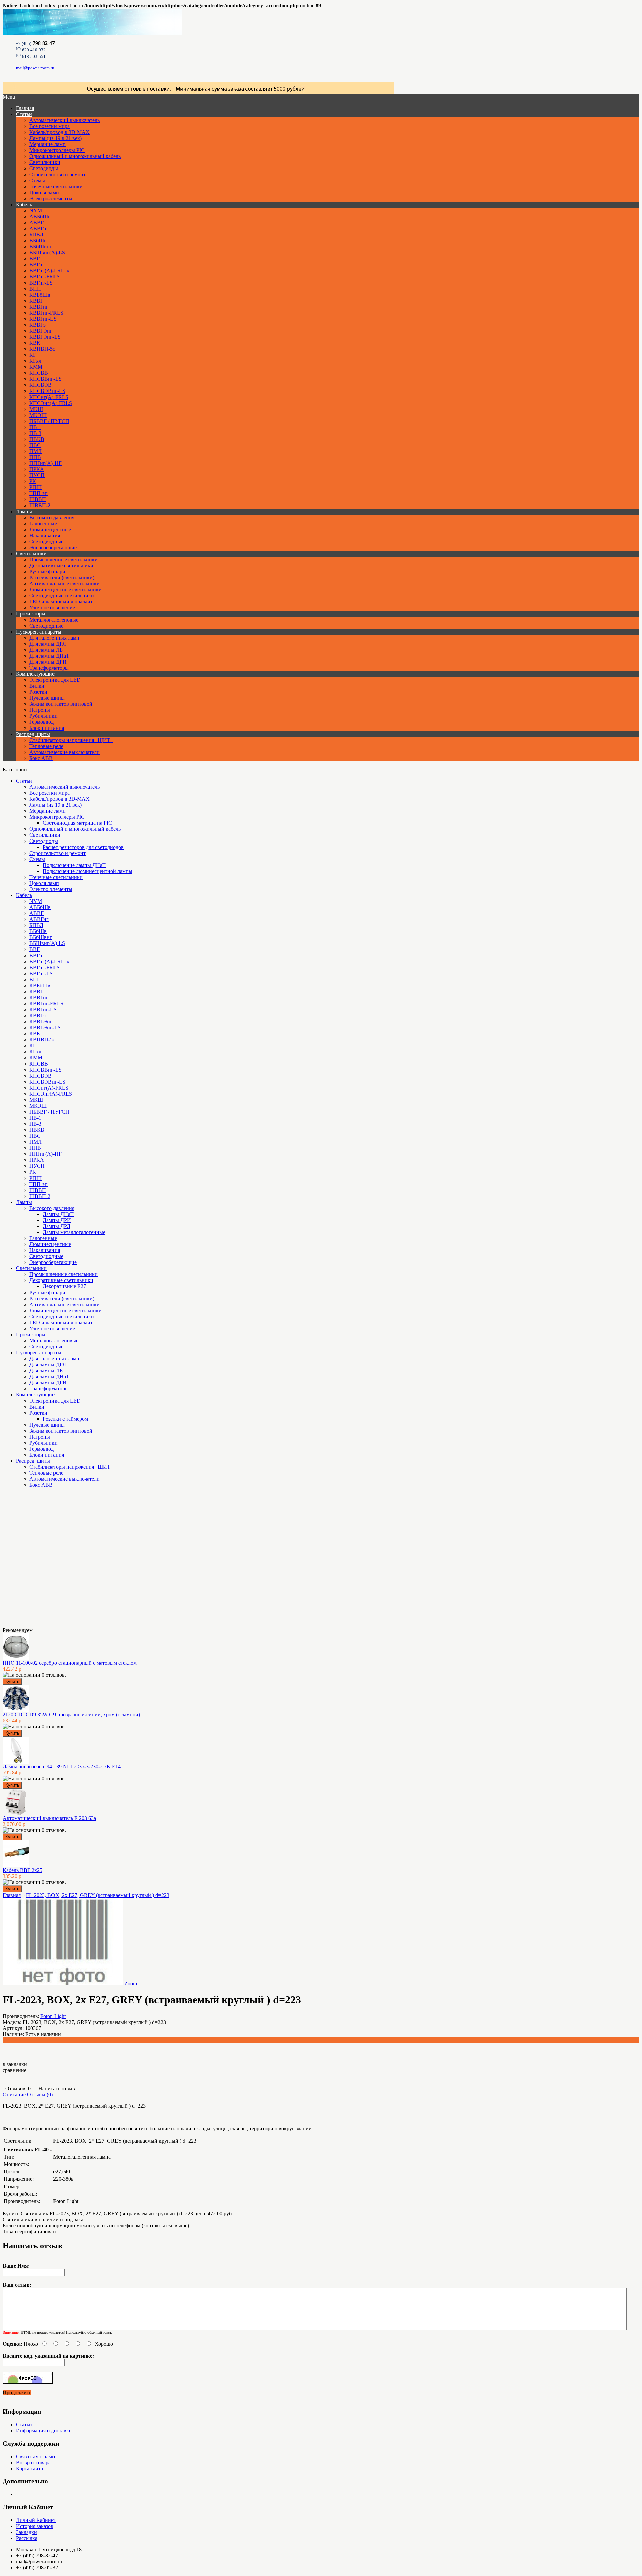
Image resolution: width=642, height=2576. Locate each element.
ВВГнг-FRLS (44, 277)
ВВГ (35, 259)
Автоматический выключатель (65, 120)
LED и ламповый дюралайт (61, 602)
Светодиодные (46, 541)
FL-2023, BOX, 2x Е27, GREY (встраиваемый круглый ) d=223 (98, 1895)
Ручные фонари (47, 572)
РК (33, 481)
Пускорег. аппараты (39, 632)
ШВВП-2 (40, 505)
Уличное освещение (52, 608)
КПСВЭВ (41, 385)
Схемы (37, 180)
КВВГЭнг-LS (45, 337)
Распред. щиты (33, 734)
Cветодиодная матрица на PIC (77, 823)
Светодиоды (44, 168)
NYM (36, 210)
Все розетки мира (49, 126)
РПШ (36, 487)
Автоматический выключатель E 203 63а (49, 1818)
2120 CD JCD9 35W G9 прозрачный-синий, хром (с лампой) (71, 1715)
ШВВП (38, 499)
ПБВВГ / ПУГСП (49, 421)
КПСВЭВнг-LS (47, 391)
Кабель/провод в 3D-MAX (60, 132)
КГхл (35, 361)
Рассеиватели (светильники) (62, 578)
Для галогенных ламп (54, 638)
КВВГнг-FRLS (46, 313)
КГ (33, 355)
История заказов (35, 2526)
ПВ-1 (35, 427)
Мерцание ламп (47, 144)
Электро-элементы (51, 198)
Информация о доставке (44, 2430)
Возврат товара (33, 2462)
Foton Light (53, 2016)
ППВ (35, 457)
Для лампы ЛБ (46, 650)
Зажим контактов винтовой (61, 704)
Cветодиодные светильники (62, 596)
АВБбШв (40, 216)
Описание (14, 2094)
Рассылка (27, 2538)
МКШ (36, 409)
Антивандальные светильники (65, 584)
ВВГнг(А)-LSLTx (49, 271)
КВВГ (36, 301)
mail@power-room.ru (35, 68)
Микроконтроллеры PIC (57, 150)
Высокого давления (52, 517)
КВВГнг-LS (43, 319)
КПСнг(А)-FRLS (49, 397)
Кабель (24, 204)
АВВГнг (39, 229)
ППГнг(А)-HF (45, 463)
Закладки (27, 2532)
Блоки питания (47, 728)
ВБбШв (38, 241)
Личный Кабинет (36, 2520)
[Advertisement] (36, 1560)
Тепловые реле (46, 746)
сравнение (15, 2070)
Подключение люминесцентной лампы (88, 871)
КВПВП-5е (42, 349)
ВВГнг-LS (41, 283)
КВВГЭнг (41, 331)
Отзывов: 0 (18, 2088)
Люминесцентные (50, 529)
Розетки (38, 692)
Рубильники (43, 716)
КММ (36, 367)
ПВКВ (37, 439)
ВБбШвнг (41, 247)
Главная (12, 1895)
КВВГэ (38, 325)
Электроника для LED (55, 680)
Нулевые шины (47, 698)
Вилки (37, 686)
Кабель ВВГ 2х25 (23, 1870)
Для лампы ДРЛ (48, 644)
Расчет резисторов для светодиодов (83, 847)
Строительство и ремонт (58, 174)
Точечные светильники (56, 186)
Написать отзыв (57, 2088)
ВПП (35, 289)
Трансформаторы (49, 668)
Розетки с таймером (65, 1419)
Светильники (45, 162)
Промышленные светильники (64, 559)
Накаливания (45, 535)
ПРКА (37, 469)
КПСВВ (39, 373)
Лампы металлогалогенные (74, 1232)
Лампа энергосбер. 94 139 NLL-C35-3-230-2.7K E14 (62, 1766)
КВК (35, 343)
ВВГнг (37, 265)
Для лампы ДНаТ (49, 656)
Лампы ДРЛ (57, 1226)
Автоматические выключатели (65, 752)
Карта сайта (30, 2469)
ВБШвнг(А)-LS (47, 253)
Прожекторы (31, 614)
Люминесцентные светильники (66, 590)
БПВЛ (36, 235)
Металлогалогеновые (54, 620)
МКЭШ (38, 415)
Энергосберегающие (53, 547)
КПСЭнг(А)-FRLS (51, 403)
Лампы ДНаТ (58, 1214)
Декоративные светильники (61, 566)
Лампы (24, 511)
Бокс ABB (41, 758)
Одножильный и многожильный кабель (75, 156)
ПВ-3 (35, 433)
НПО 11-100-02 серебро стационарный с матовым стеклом (70, 1663)
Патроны (40, 710)
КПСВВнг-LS (45, 379)
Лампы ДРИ (57, 1220)
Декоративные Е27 (64, 1286)
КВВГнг (39, 307)
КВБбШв (40, 295)
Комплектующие (35, 674)
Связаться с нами (36, 2456)
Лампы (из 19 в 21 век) (56, 138)
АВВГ (37, 222)
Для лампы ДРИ (48, 662)
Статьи (24, 114)
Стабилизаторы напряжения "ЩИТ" (71, 740)
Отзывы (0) (40, 2094)
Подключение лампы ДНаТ (74, 865)
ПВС (35, 445)
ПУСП (37, 475)
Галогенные (43, 523)
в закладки (15, 2064)
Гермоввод (42, 722)
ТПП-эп (39, 493)
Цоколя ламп (44, 192)
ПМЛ (36, 451)
